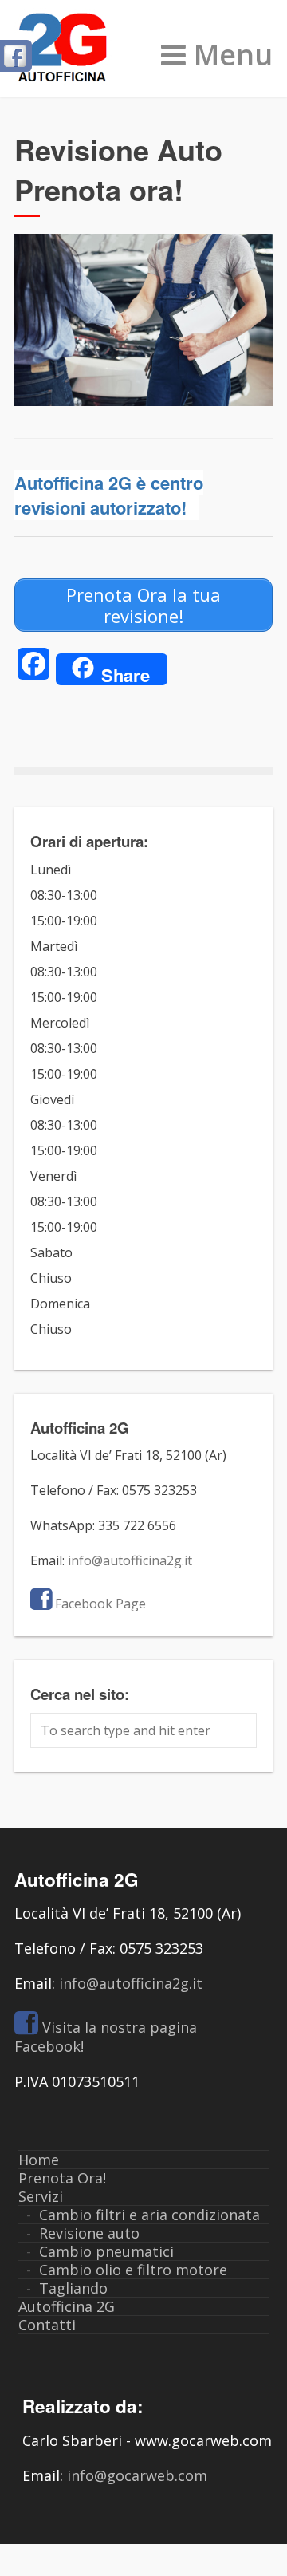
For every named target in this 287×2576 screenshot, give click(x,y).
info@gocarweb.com (137, 2475)
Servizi (41, 2196)
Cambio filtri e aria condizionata (149, 2215)
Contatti (47, 2325)
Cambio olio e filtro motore (133, 2270)
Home (39, 2160)
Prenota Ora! (62, 2178)
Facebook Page (100, 1604)
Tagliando (73, 2288)
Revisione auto (89, 2233)
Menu (233, 55)
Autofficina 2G (67, 2306)
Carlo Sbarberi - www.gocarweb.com (147, 2440)
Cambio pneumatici (106, 2251)
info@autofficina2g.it (130, 1560)
